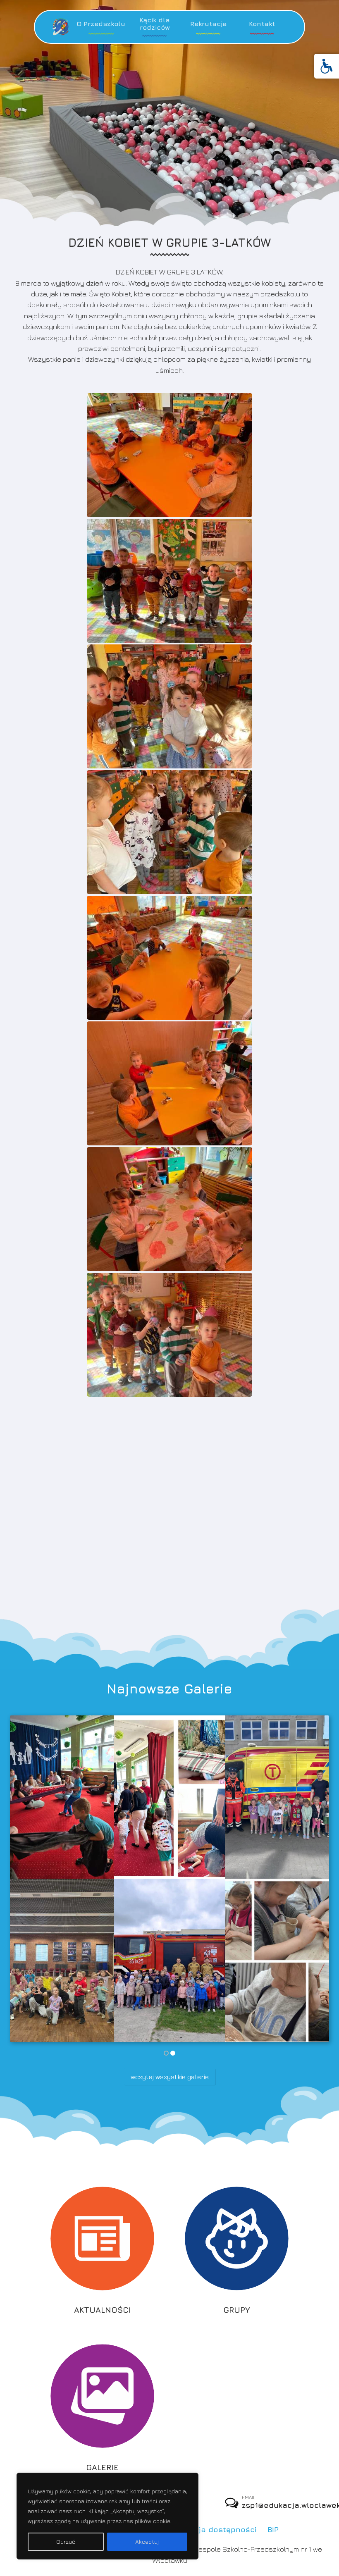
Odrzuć (66, 2541)
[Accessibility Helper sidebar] (327, 66)
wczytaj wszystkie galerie (170, 2077)
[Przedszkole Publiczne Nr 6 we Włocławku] (61, 27)
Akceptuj (147, 2541)
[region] (107, 2516)
